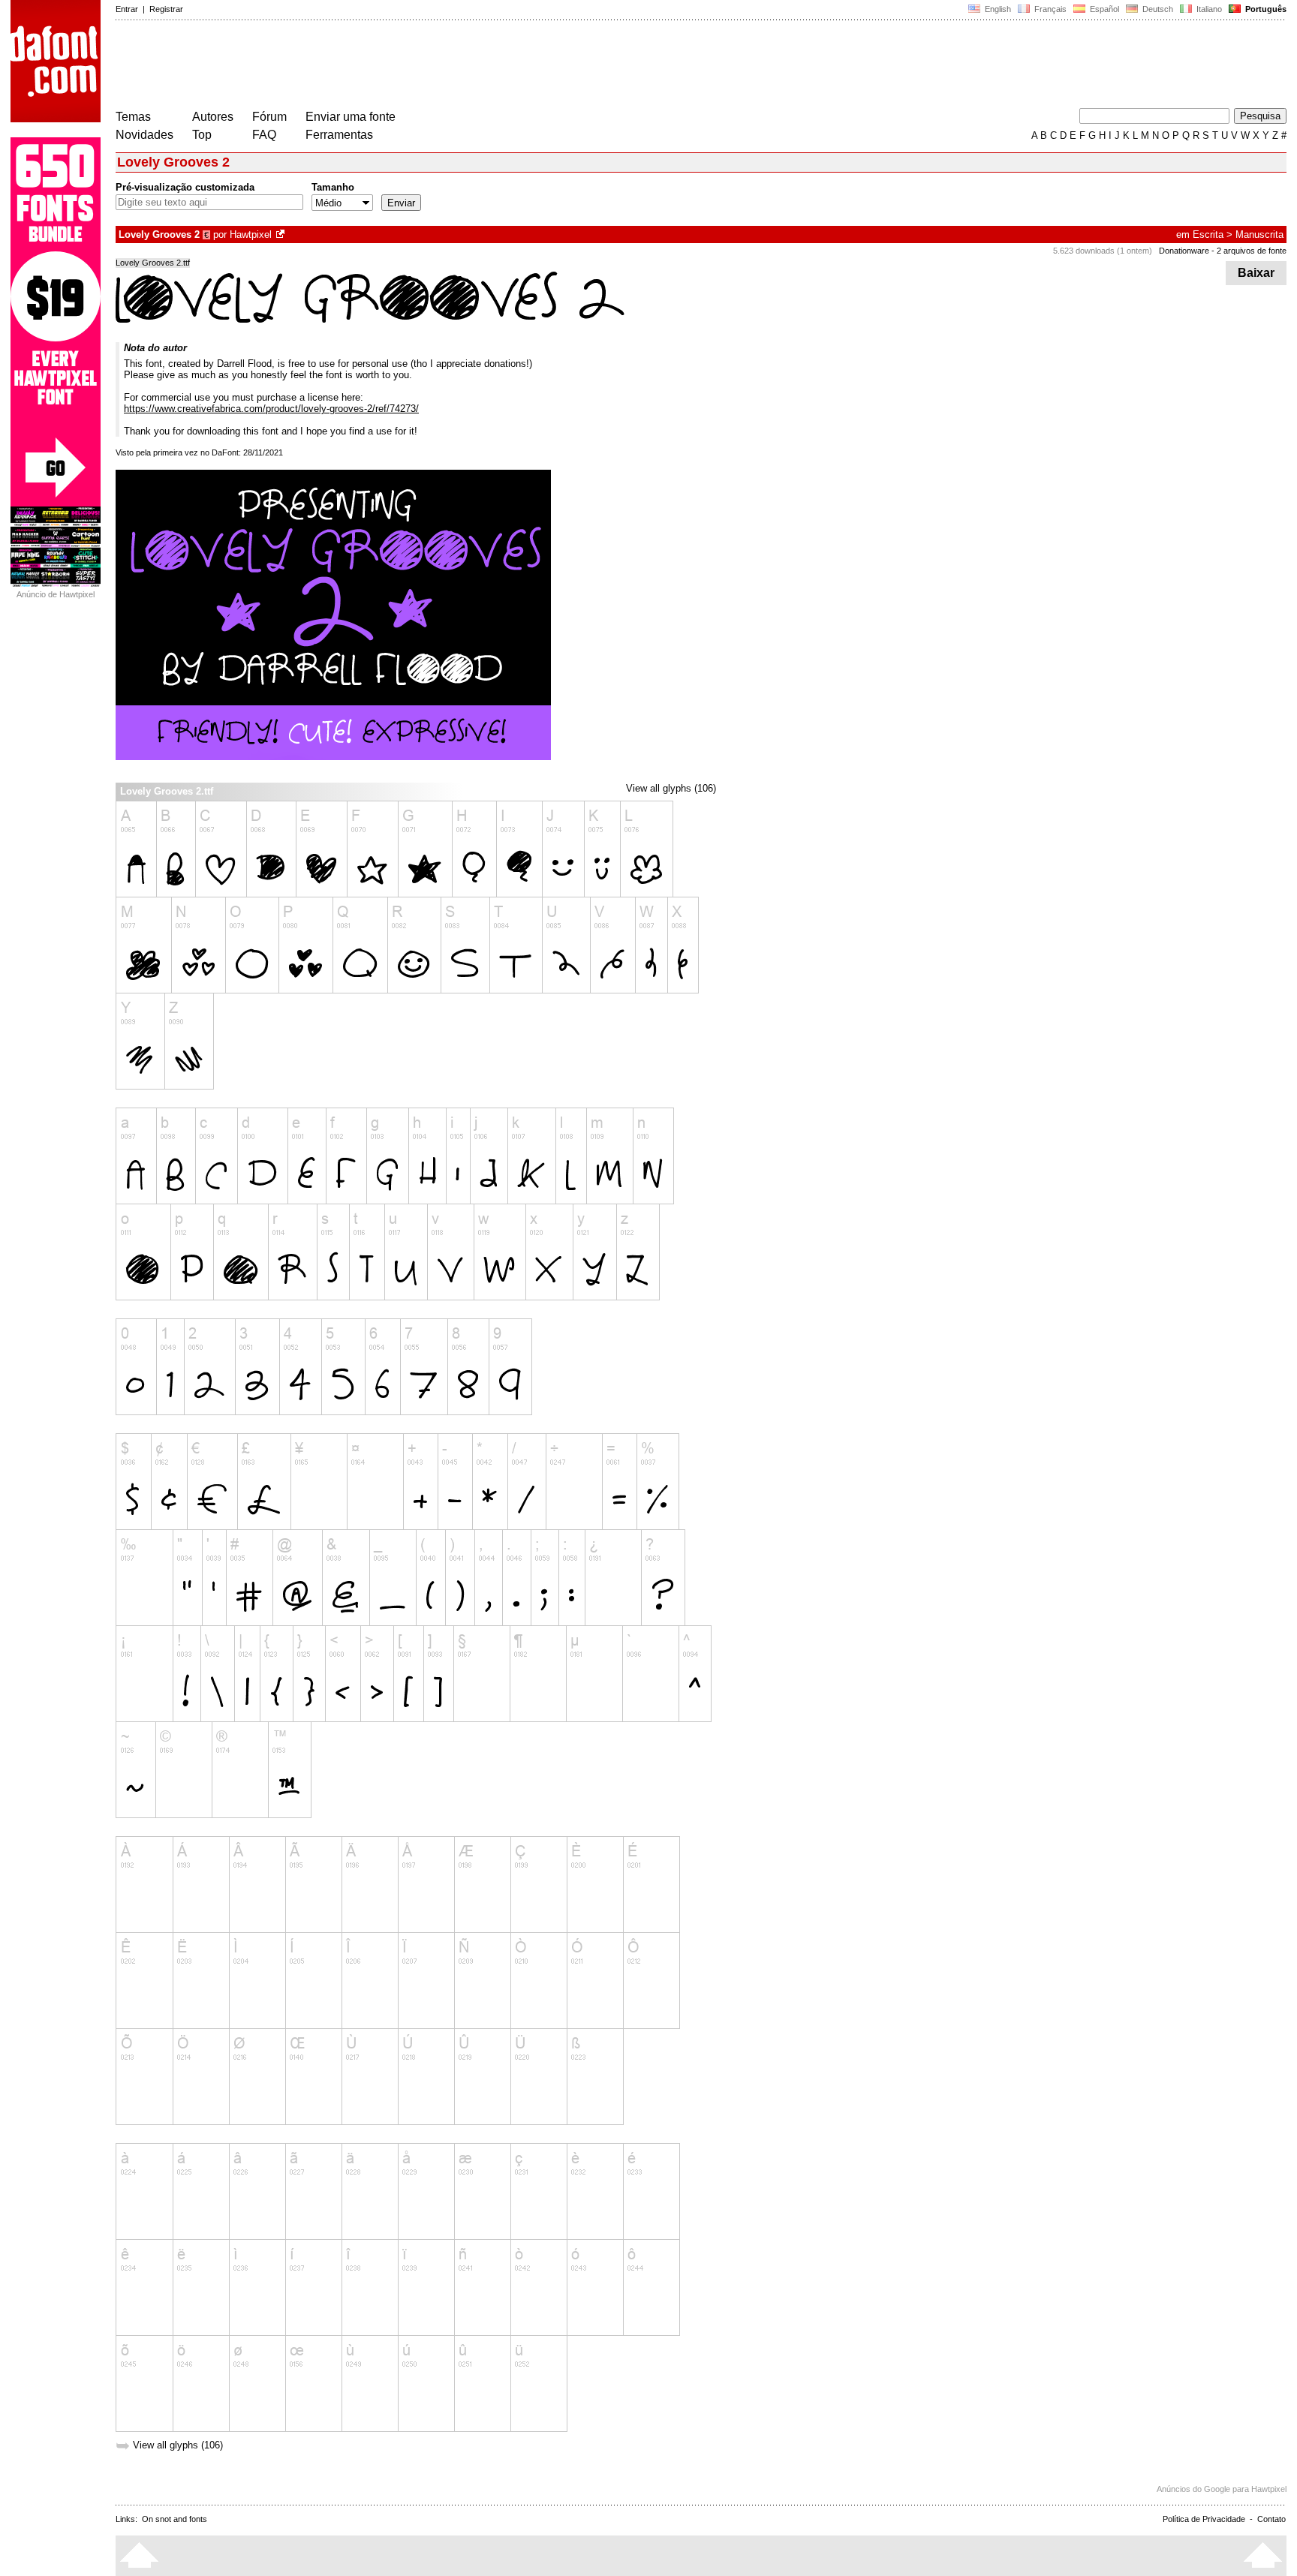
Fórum (269, 117)
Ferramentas (339, 135)
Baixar (1256, 273)
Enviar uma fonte (351, 117)
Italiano (1208, 9)
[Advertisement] (389, 66)
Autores (213, 117)
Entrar (127, 9)
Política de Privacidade (1204, 2519)
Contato (1271, 2519)
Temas (133, 117)
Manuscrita (1259, 234)
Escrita (1208, 234)
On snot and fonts (175, 2519)
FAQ (264, 135)
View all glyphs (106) (671, 788)
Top (202, 135)
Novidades (144, 135)
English (997, 9)
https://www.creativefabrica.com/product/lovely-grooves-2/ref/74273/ (271, 409)
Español (1103, 9)
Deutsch (1157, 9)
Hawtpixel (251, 234)
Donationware (1184, 251)
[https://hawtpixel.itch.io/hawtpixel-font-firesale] (281, 234)
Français (1049, 9)
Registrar (166, 9)
